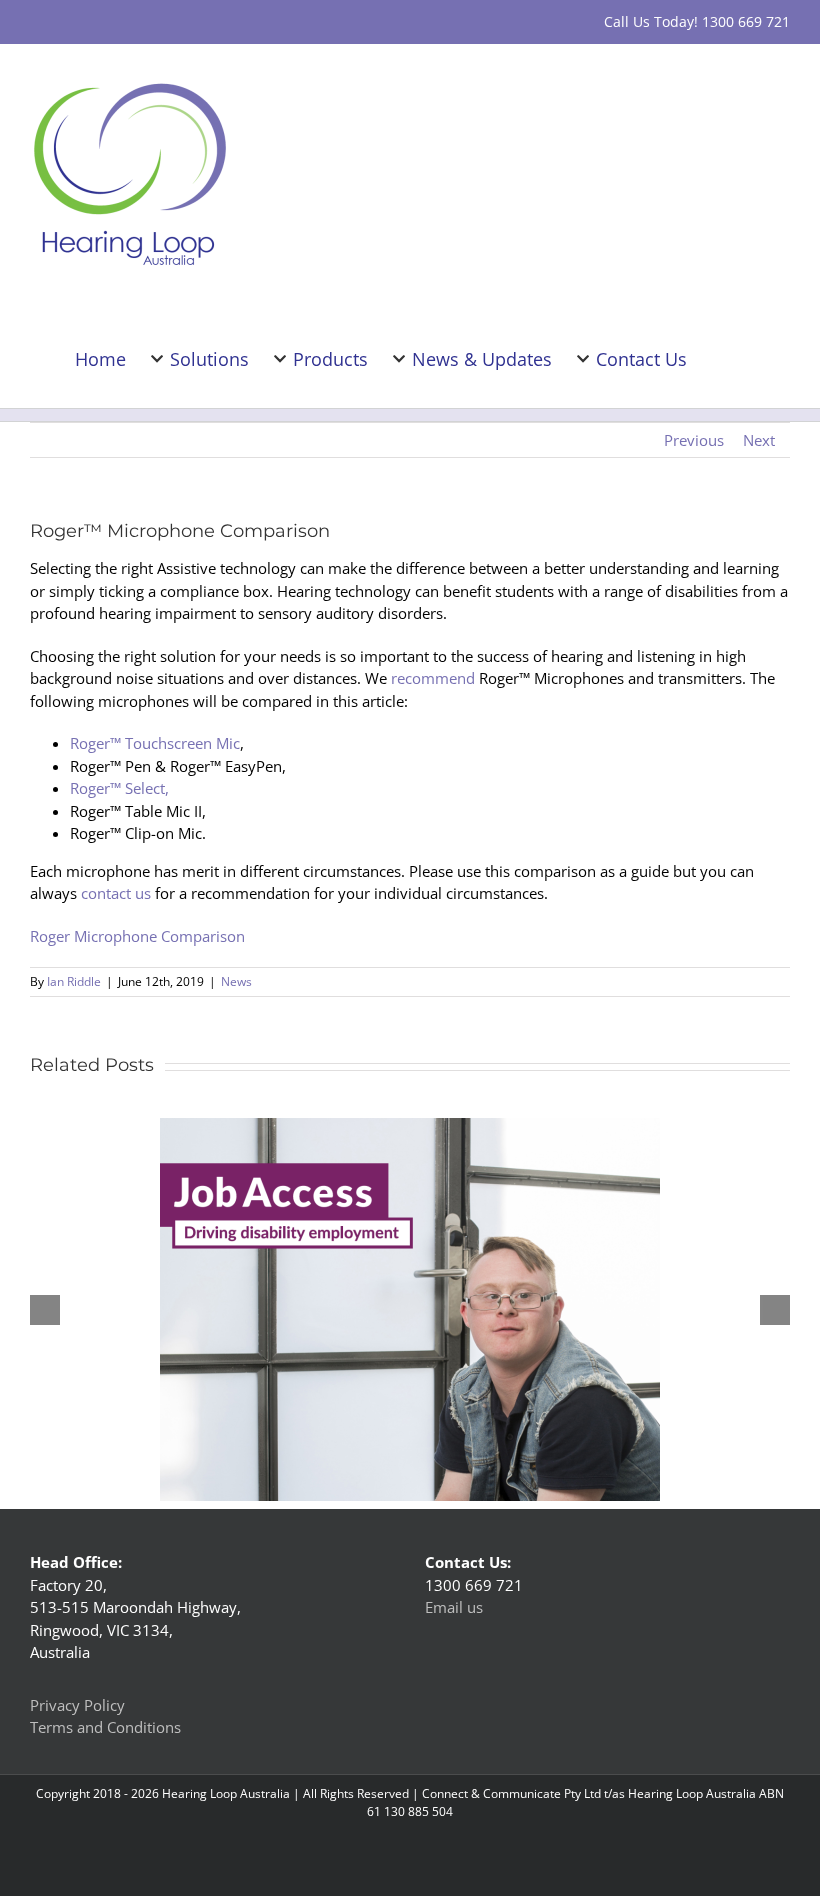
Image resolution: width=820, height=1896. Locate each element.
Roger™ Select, (119, 788)
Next (759, 440)
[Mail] (505, 1711)
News (236, 981)
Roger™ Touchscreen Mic (155, 743)
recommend (433, 678)
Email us (454, 1607)
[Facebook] (451, 1711)
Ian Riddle (74, 981)
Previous (694, 440)
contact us (116, 893)
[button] (758, 357)
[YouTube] (478, 1711)
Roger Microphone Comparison (137, 936)
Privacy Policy (77, 1705)
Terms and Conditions (105, 1727)
